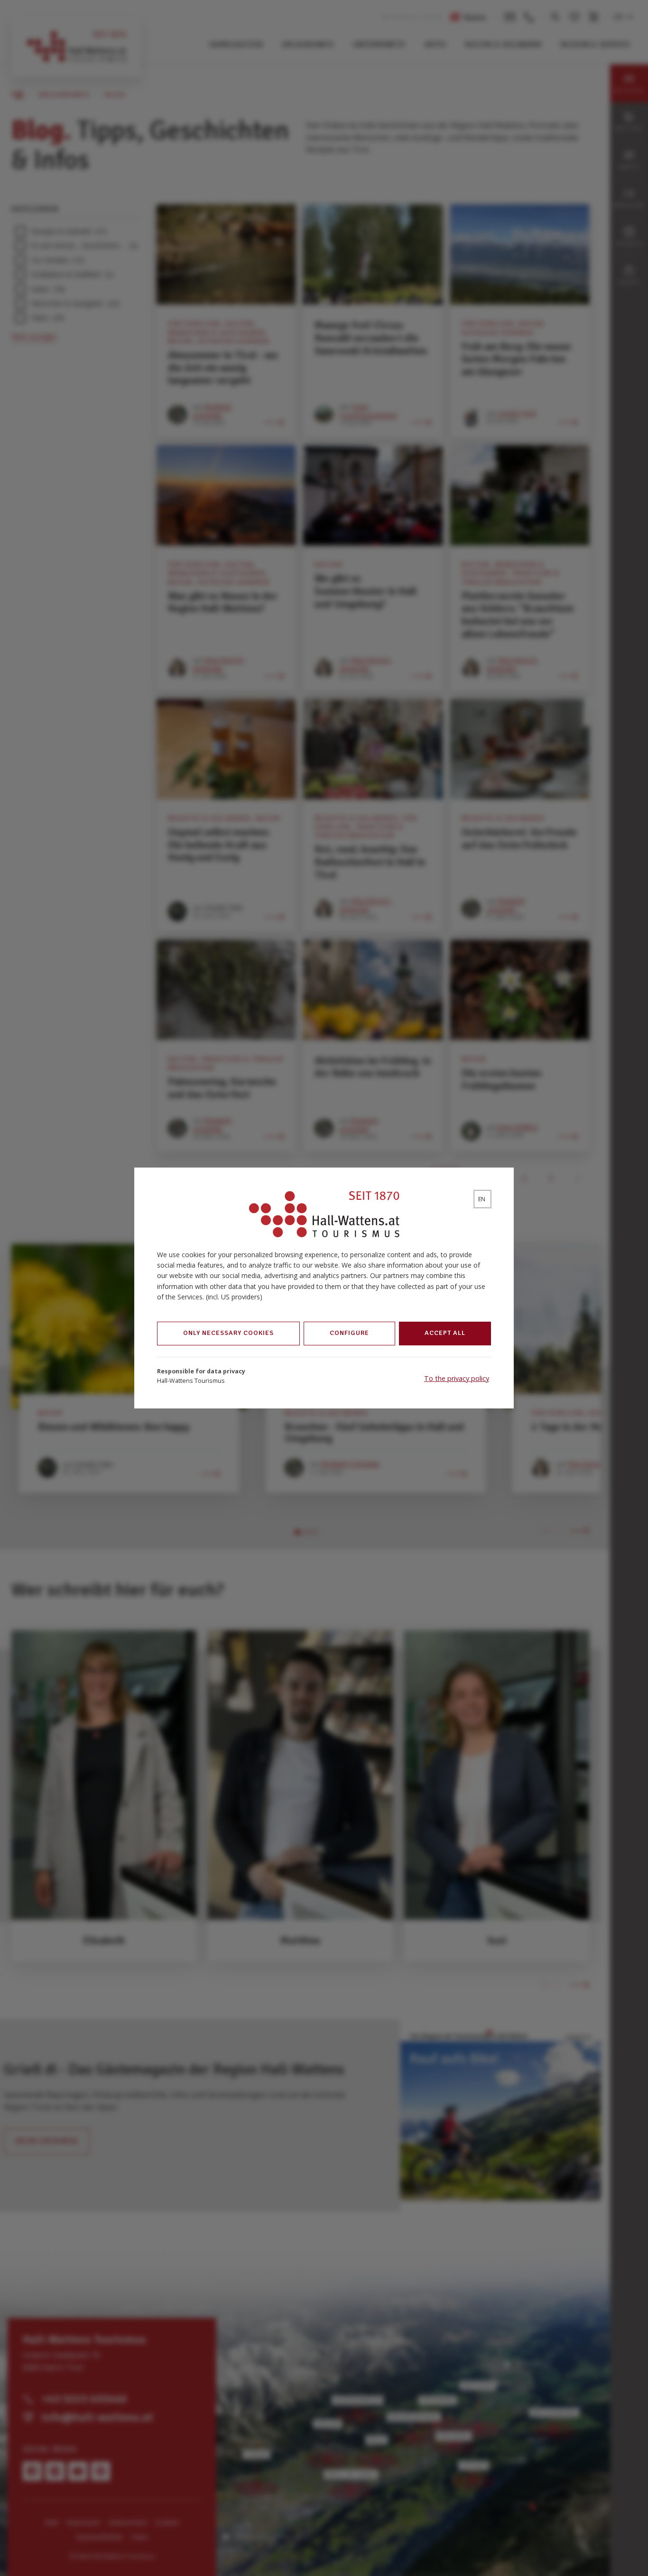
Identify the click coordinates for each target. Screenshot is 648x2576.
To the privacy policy (457, 1378)
